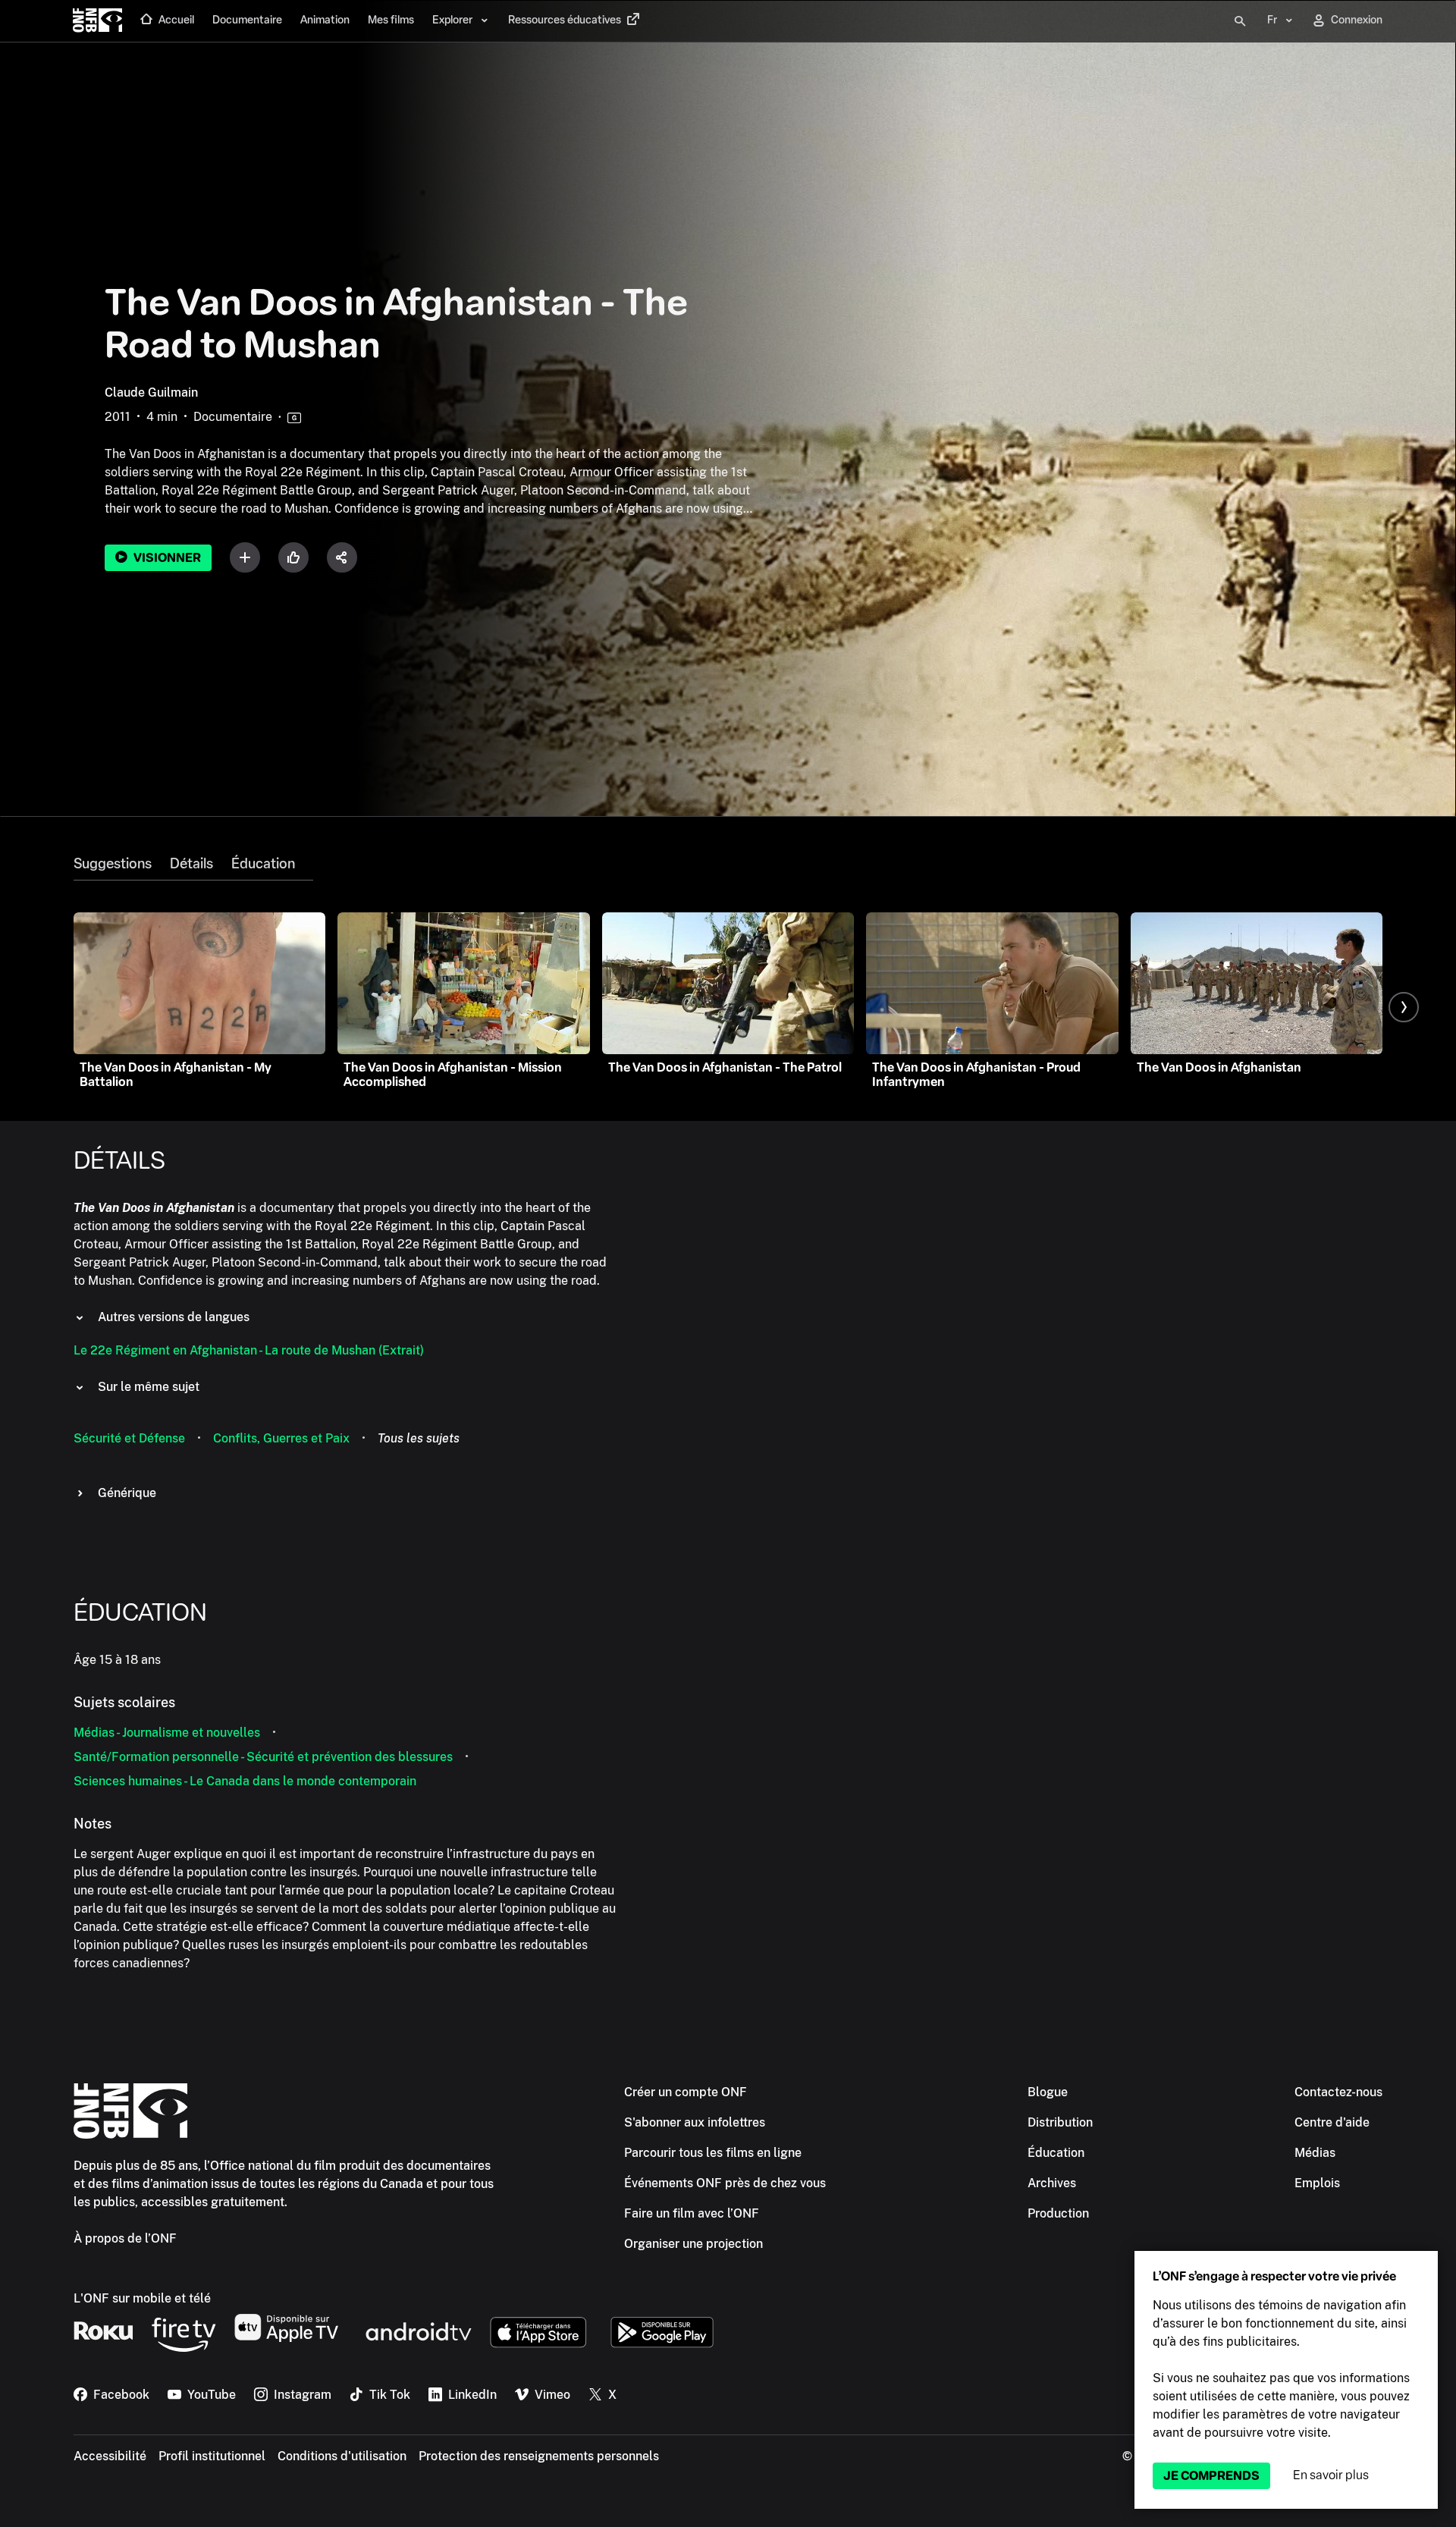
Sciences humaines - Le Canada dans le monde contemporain (245, 1781)
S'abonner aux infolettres (695, 2122)
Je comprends (1211, 2476)
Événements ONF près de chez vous (725, 2183)
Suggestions (113, 864)
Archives (1052, 2183)
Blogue (1048, 2092)
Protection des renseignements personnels (539, 2456)
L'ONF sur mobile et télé (142, 2298)
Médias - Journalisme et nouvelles (167, 1733)
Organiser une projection (693, 2244)
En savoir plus (1331, 2475)
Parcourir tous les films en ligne (713, 2153)
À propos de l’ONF (125, 2238)
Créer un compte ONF (686, 2092)
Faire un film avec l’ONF (692, 2213)
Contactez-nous (1338, 2092)
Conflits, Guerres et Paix (281, 1438)
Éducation (263, 864)
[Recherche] (1240, 21)
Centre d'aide (1332, 2122)
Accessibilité (110, 2456)
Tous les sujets (419, 1438)
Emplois (1317, 2183)
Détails (191, 864)
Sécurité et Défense (129, 1438)
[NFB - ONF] (97, 21)
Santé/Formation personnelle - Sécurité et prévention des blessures (263, 1757)
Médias (1315, 2153)
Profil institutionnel (212, 2456)
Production (1058, 2213)
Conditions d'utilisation (342, 2456)
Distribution (1060, 2122)
